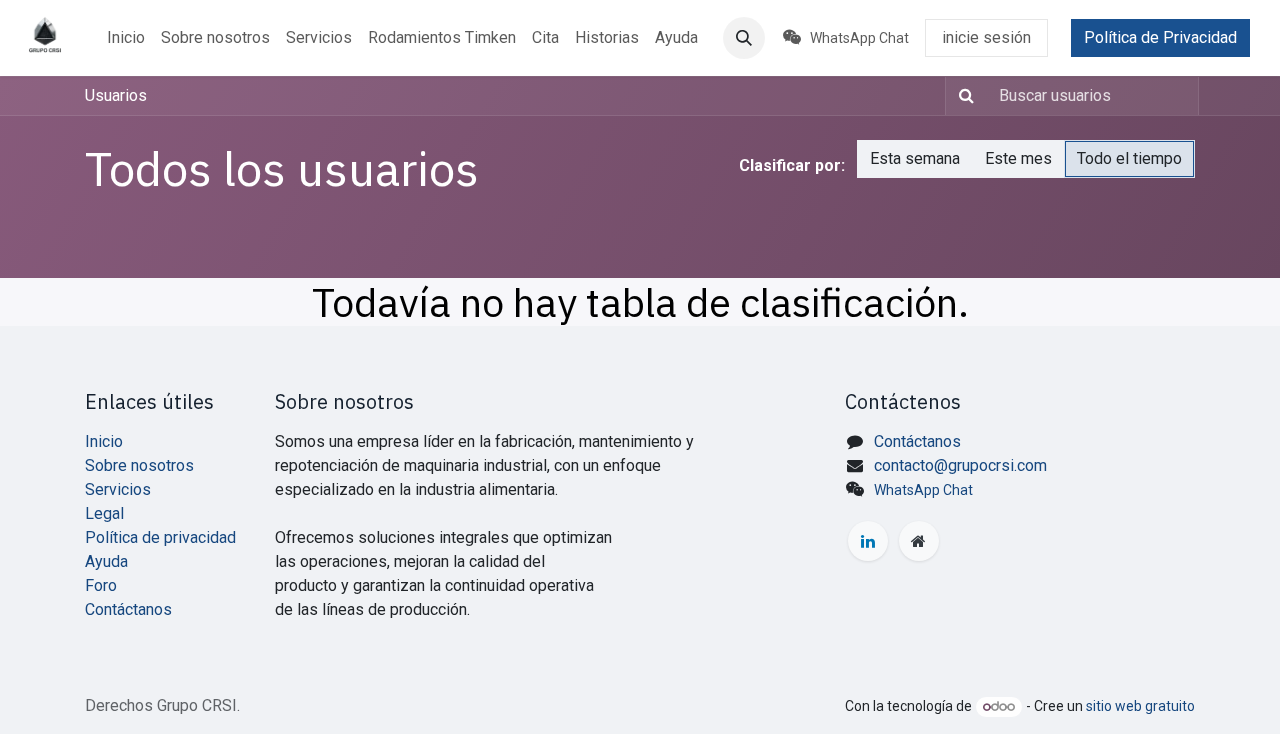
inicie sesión (986, 37)
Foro (101, 585)
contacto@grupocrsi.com (960, 465)
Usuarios (116, 95)
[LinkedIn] (868, 541)
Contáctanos (128, 609)
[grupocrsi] (919, 541)
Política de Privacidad (1160, 37)
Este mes (1018, 158)
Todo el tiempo (1129, 158)
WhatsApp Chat (923, 490)
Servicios (118, 489)
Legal (104, 513)
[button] (744, 38)
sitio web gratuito (1140, 706)
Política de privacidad (160, 537)
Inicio (104, 441)
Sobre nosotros (139, 465)
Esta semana (915, 158)
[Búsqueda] (962, 96)
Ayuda (106, 561)
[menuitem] (126, 38)
